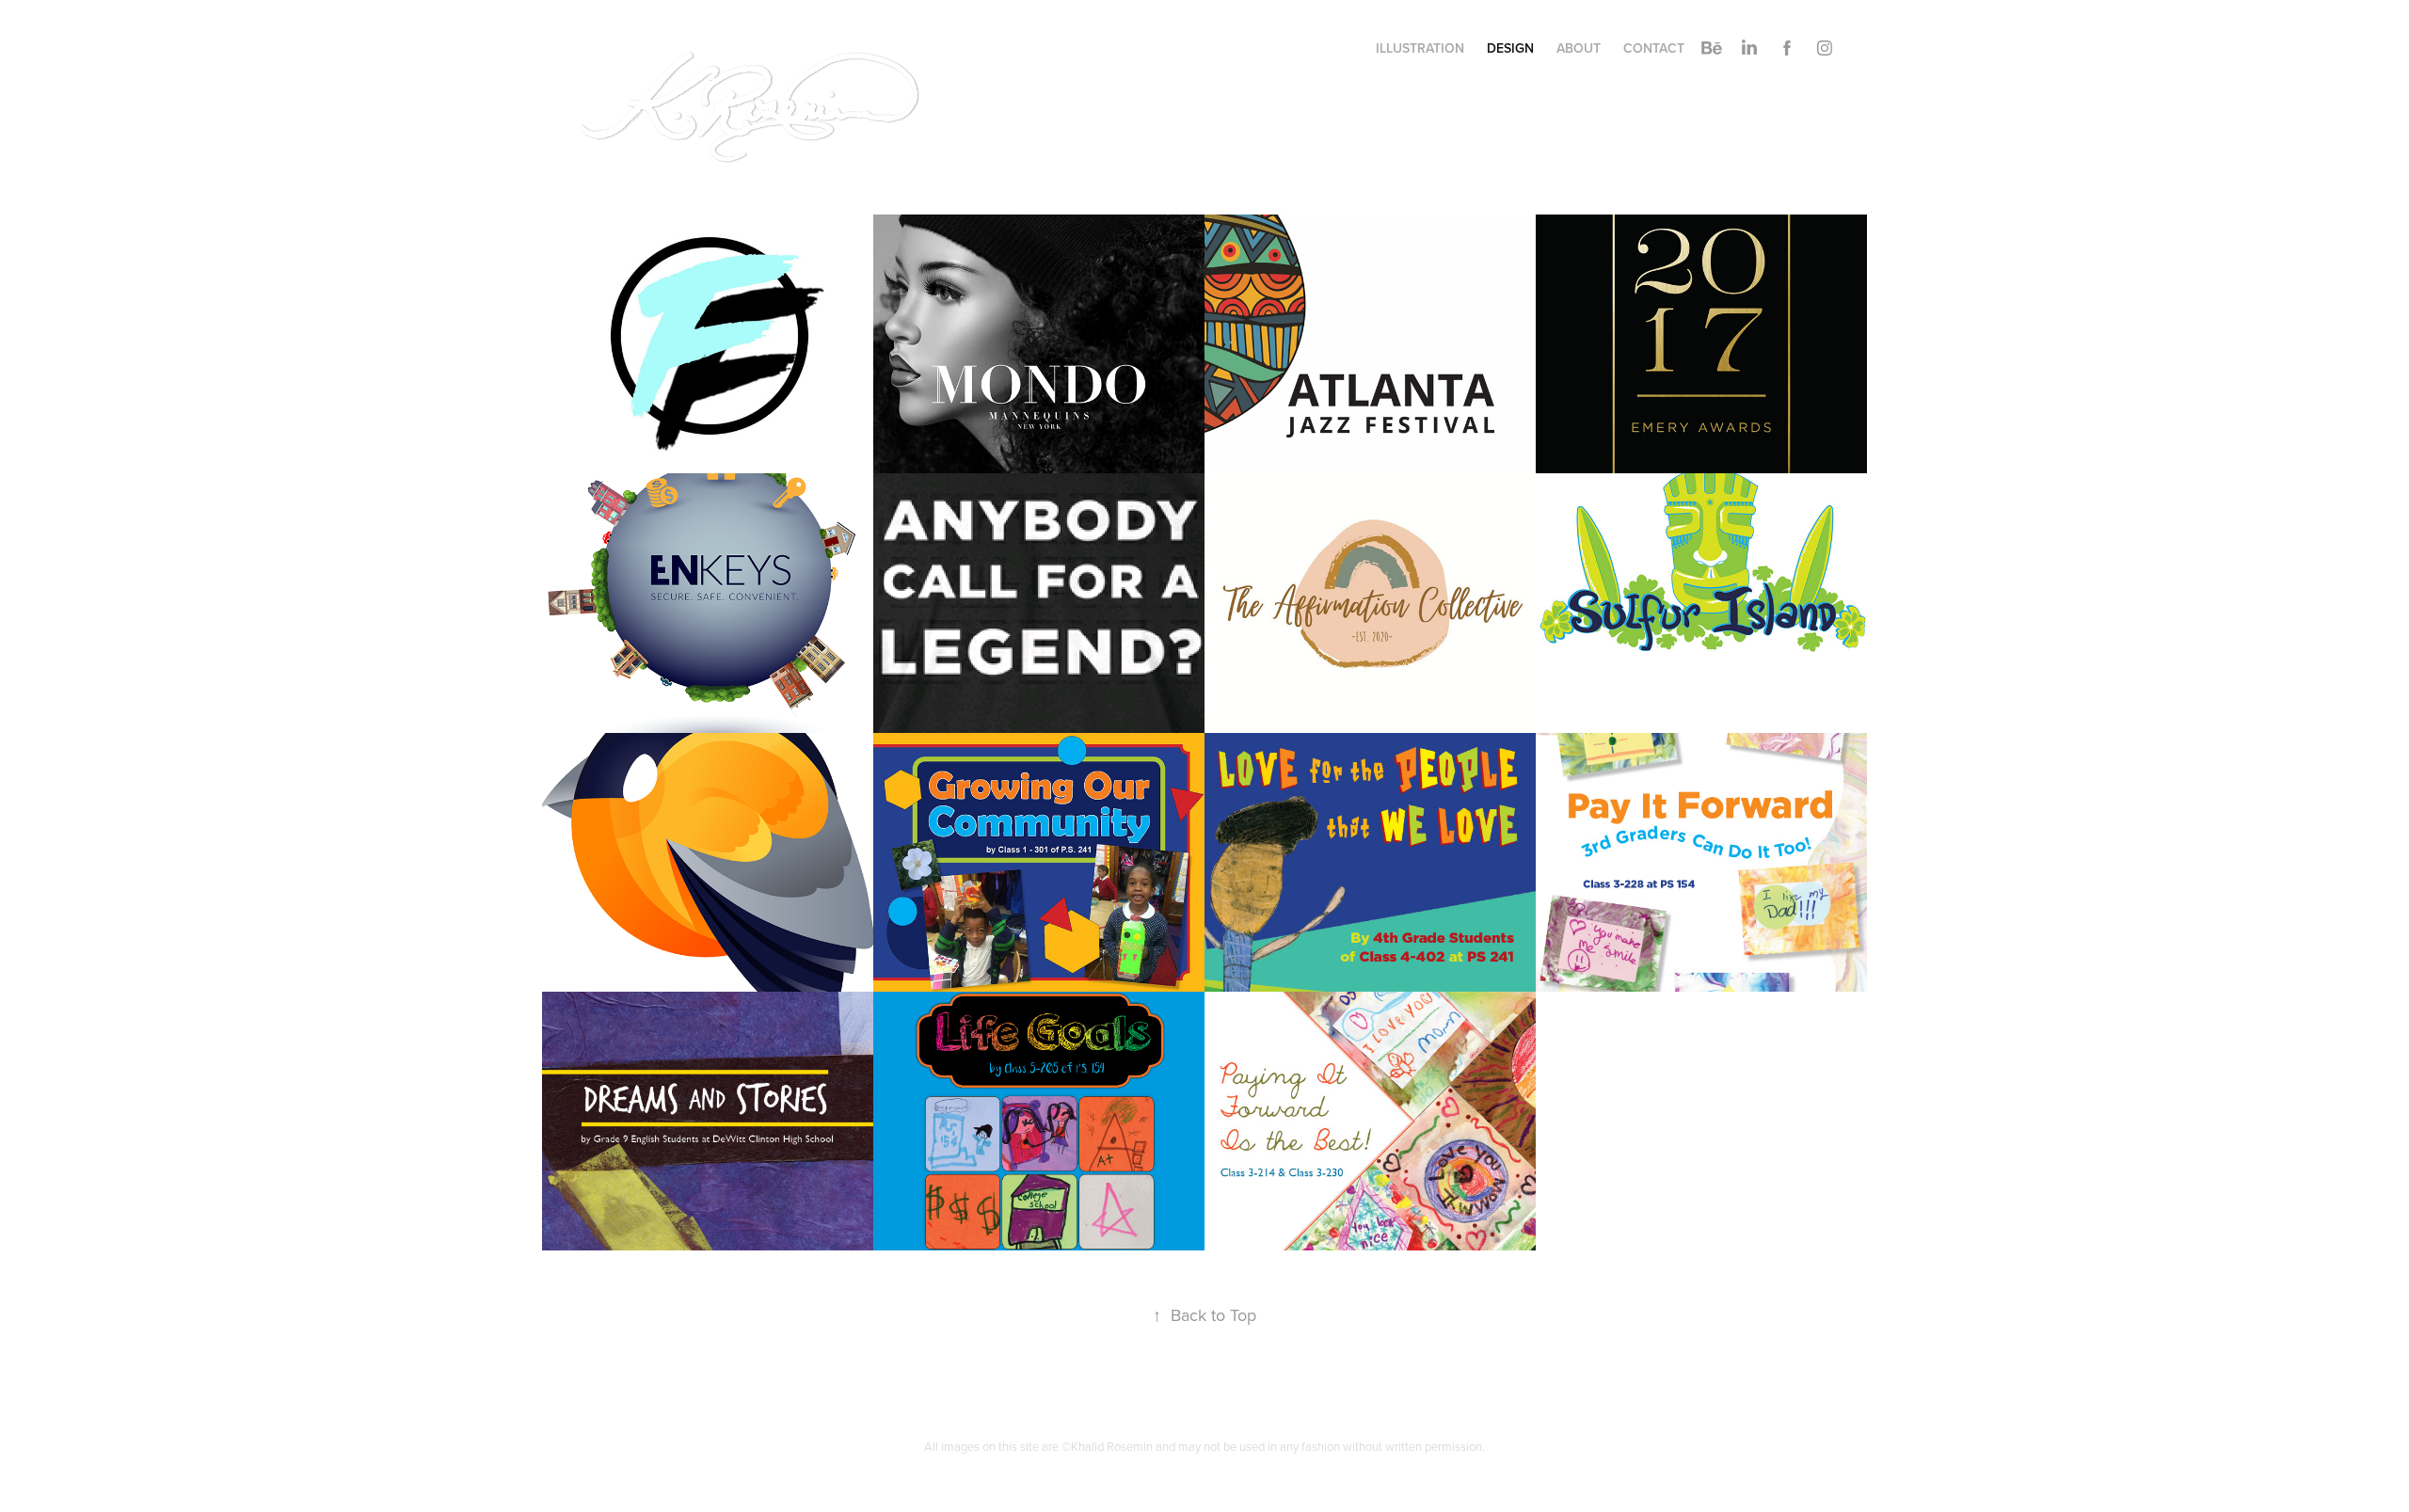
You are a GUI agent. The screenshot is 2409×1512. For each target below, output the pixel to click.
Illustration (1420, 48)
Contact (1654, 48)
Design (1510, 48)
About (1579, 48)
